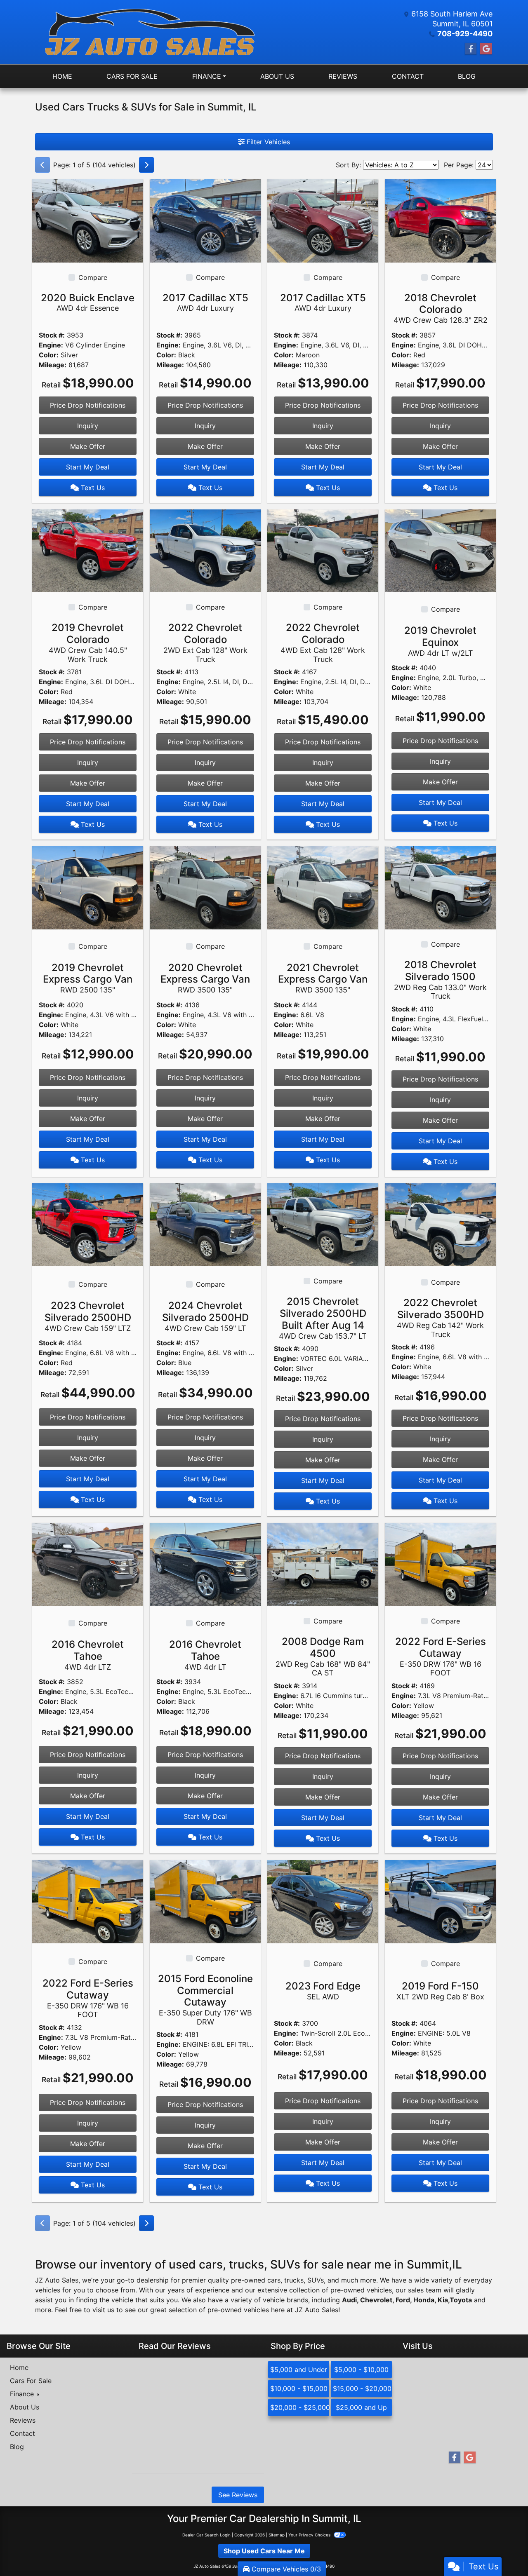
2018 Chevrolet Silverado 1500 (440, 979)
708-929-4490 (465, 34)
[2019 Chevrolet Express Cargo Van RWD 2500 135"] (88, 887)
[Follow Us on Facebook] (471, 49)
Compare (93, 277)
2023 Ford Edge (323, 1991)
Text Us (92, 488)
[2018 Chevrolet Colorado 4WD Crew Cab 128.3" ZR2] (440, 220)
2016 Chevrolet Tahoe (88, 1655)
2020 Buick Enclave (88, 302)
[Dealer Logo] (150, 32)
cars (274, 2280)
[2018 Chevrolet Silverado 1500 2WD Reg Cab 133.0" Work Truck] (440, 887)
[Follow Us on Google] (486, 49)
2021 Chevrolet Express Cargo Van (323, 978)
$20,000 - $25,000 (300, 2407)
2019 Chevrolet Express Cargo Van (88, 978)
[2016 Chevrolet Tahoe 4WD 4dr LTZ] (88, 1564)
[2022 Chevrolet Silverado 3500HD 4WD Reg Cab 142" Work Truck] (440, 1224)
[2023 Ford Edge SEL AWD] (323, 1901)
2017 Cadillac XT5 (205, 302)
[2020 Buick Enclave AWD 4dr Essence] (88, 220)
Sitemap (277, 2535)
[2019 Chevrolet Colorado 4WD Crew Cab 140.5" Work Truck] (88, 550)
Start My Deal (88, 467)
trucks (294, 2280)
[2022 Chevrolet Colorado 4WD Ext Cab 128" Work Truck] (323, 550)
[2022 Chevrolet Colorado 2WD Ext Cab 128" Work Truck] (205, 550)
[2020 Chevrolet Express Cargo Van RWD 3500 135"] (205, 887)
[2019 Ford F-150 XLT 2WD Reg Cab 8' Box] (440, 1901)
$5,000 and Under (299, 2370)
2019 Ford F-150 (440, 1991)
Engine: (51, 345)
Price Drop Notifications (88, 405)
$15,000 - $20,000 (362, 2388)
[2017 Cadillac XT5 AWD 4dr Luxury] (205, 220)
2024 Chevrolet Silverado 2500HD (205, 1316)
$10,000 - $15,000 (299, 2388)
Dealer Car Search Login (206, 2535)
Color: (49, 355)
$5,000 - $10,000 (361, 2370)
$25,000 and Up (361, 2407)
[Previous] (42, 165)
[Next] (146, 165)
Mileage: (53, 365)
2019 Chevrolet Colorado (88, 642)
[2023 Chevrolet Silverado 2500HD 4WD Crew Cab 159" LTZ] (88, 1224)
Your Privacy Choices (310, 2535)
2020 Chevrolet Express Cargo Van (205, 978)
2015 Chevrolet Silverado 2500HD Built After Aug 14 (323, 1318)
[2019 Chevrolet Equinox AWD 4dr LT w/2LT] (440, 550)
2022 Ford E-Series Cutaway (441, 1656)
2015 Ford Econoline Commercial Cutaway (205, 1999)
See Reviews (238, 2495)
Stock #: (52, 335)
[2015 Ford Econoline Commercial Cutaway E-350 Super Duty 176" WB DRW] (205, 1901)
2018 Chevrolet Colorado (441, 308)
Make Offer (88, 446)
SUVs (316, 2280)
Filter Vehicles (267, 142)
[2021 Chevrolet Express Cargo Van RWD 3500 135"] (323, 887)
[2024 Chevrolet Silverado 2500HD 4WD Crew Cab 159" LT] (205, 1224)
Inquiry (88, 426)
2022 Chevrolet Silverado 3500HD (440, 1317)
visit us (103, 2310)
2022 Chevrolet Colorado (205, 642)
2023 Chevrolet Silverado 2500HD (88, 1316)
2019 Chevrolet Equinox (440, 641)
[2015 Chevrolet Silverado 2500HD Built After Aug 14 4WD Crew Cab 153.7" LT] (323, 1224)
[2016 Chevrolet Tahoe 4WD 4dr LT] (205, 1564)
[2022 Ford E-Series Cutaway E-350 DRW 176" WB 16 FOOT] (440, 1564)
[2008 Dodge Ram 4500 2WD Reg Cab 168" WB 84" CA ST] (323, 1564)
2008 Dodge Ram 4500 (323, 1656)
